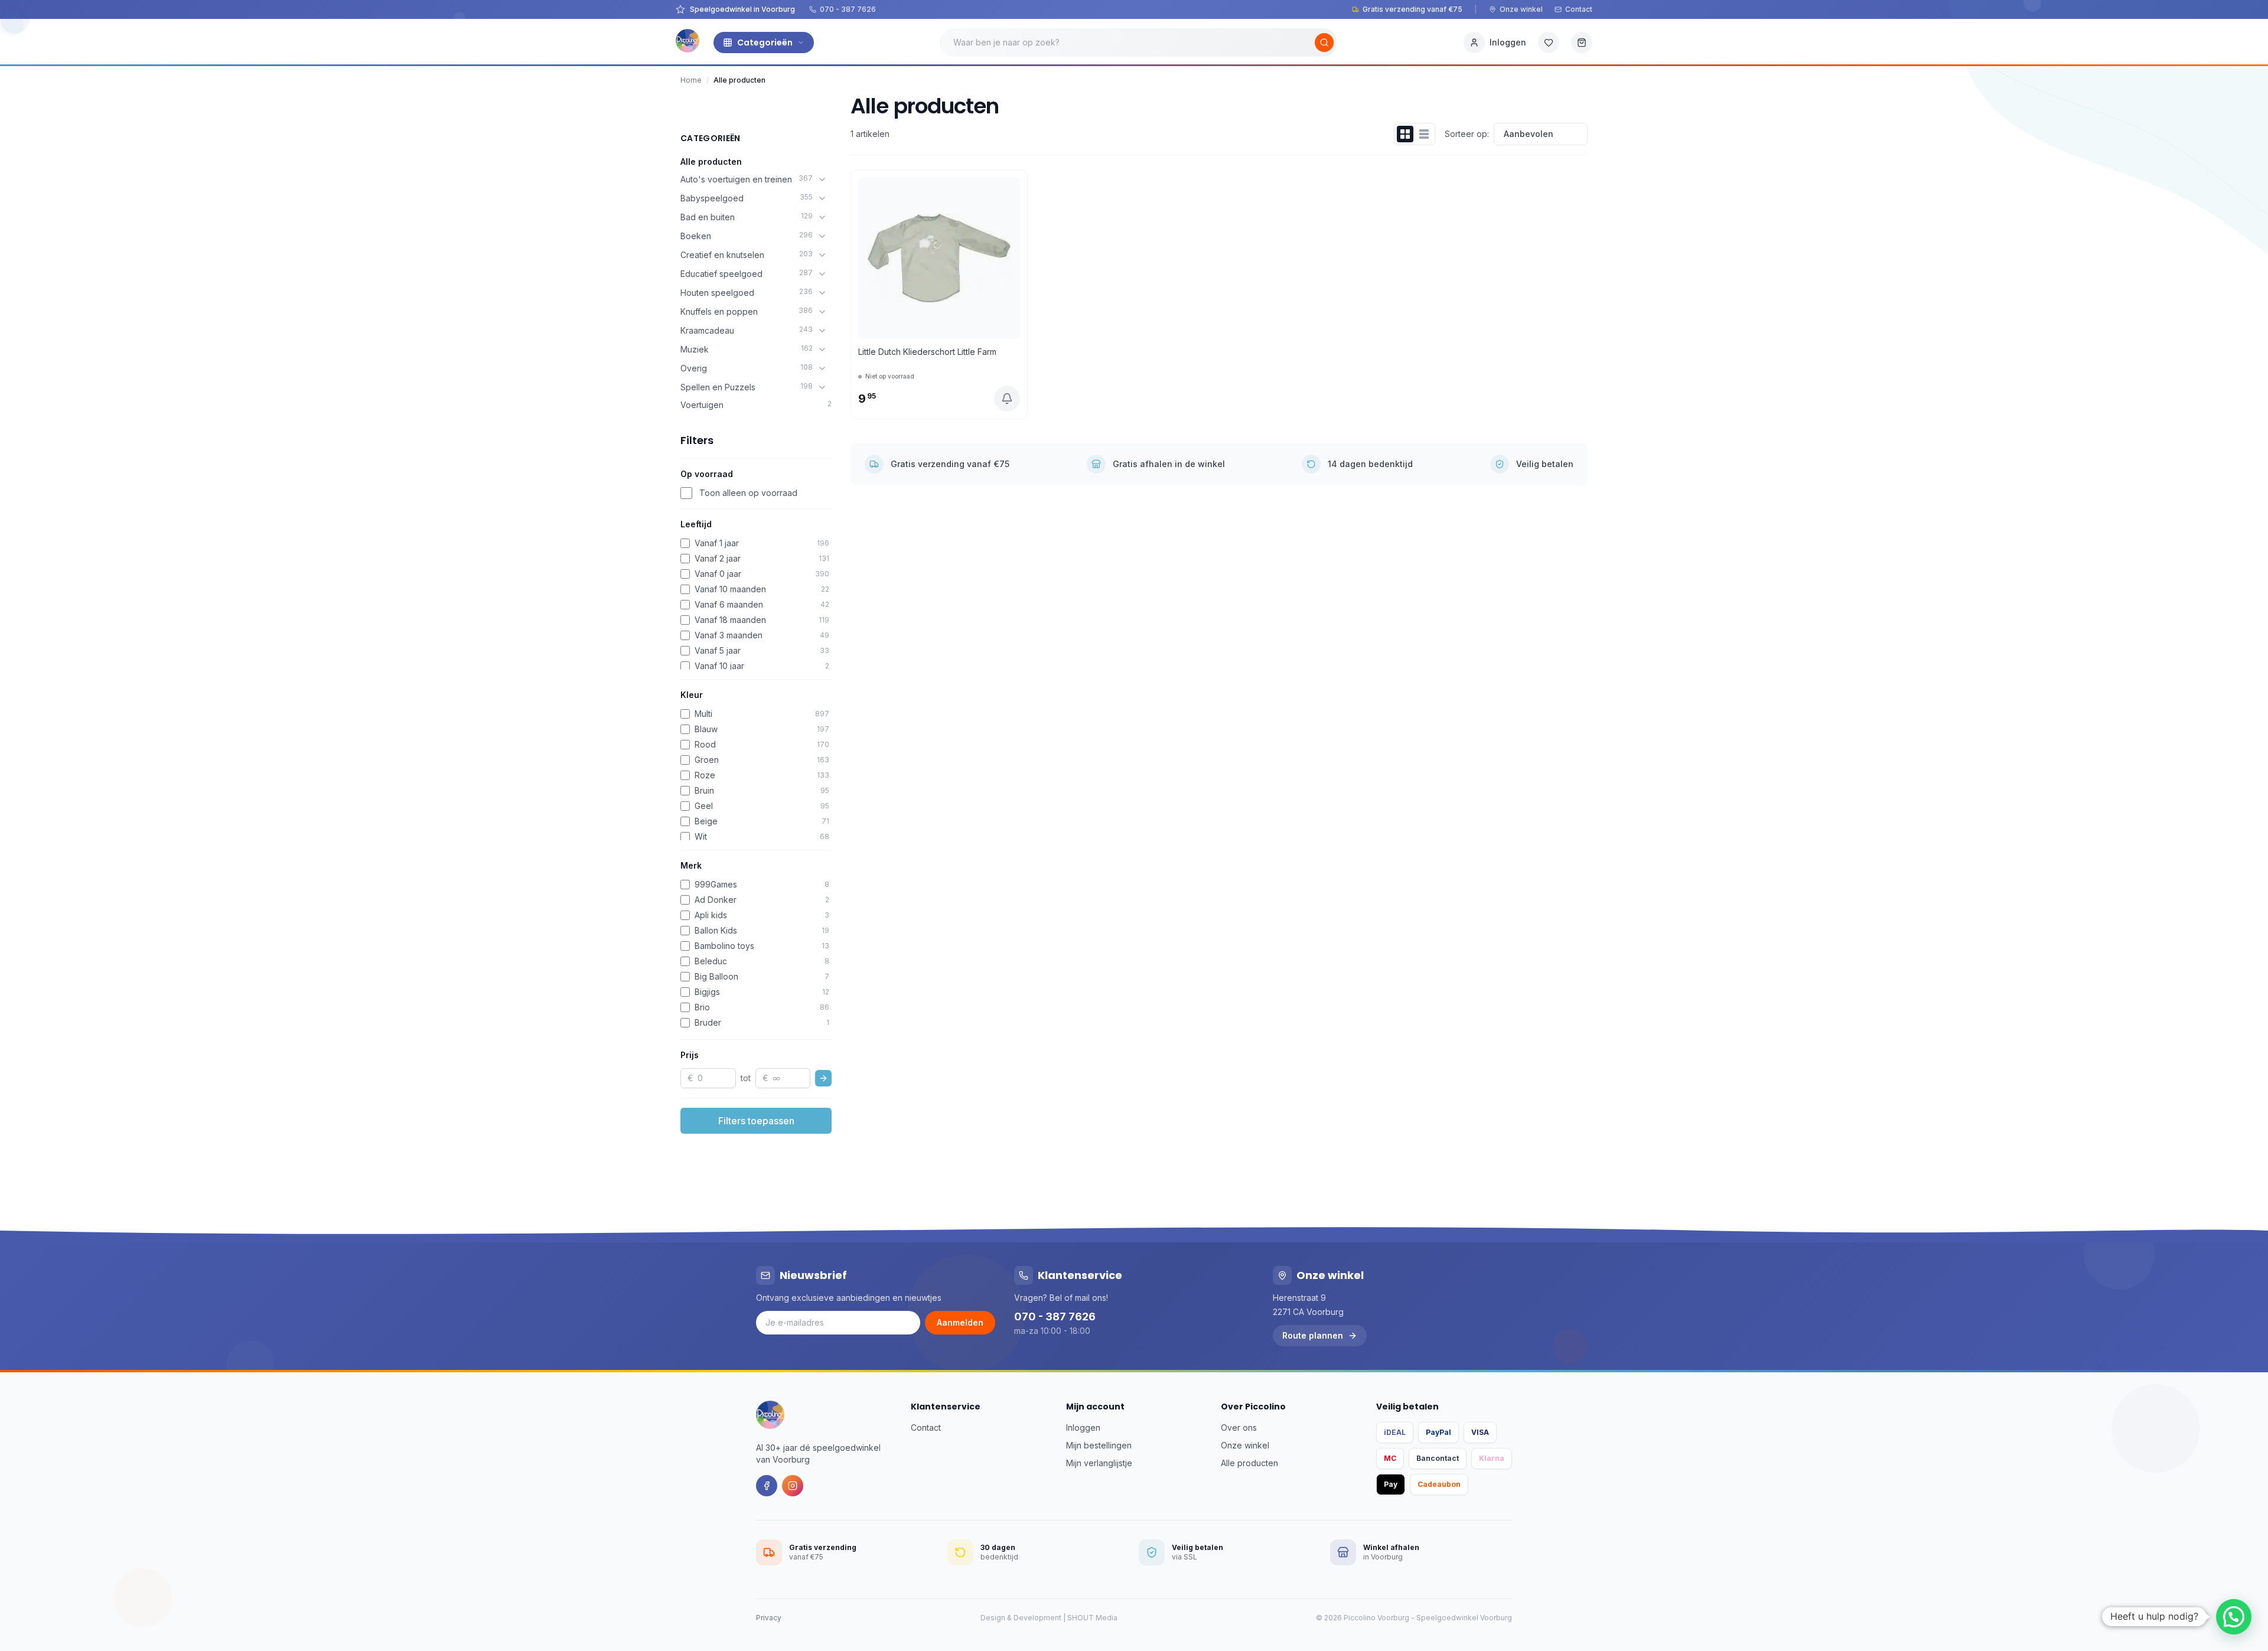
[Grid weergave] (1405, 134)
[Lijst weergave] (1424, 134)
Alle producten (711, 161)
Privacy (769, 1618)
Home (691, 80)
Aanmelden (960, 1322)
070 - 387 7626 (848, 9)
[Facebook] (767, 1486)
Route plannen (1313, 1335)
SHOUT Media (1092, 1618)
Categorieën (765, 43)
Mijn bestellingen (1099, 1445)
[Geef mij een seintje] (1007, 399)
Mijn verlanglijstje (1099, 1463)
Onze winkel (1521, 9)
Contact (1579, 9)
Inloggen (1083, 1428)
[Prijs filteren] (823, 1078)
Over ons (1239, 1428)
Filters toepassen (756, 1121)
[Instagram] (793, 1486)
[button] (2234, 1617)
